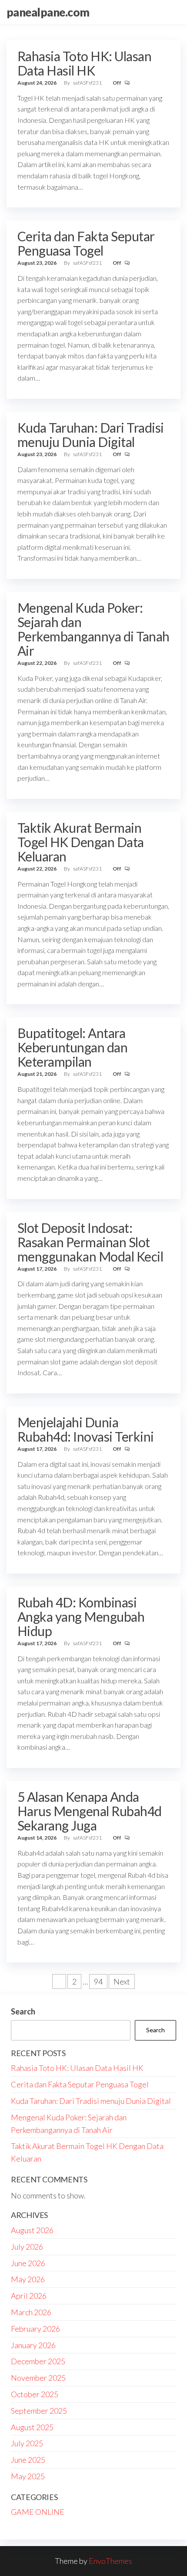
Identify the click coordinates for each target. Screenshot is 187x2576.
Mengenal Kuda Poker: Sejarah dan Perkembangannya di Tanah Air (93, 629)
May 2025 (28, 2476)
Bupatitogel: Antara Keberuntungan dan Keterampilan (72, 1047)
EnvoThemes (110, 2561)
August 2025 (32, 2427)
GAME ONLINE (38, 2512)
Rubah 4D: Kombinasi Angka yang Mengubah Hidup (81, 1617)
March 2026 (31, 2312)
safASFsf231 (88, 83)
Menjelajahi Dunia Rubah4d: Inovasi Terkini (86, 1429)
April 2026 (29, 2296)
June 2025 (28, 2460)
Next (122, 1981)
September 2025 (39, 2411)
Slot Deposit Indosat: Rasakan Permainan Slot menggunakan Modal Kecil (90, 1242)
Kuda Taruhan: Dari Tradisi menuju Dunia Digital (90, 435)
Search (23, 2011)
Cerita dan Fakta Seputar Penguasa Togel (86, 243)
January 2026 (33, 2345)
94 (98, 1981)
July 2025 (27, 2443)
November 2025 (38, 2378)
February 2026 (35, 2329)
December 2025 (38, 2361)
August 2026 (32, 2230)
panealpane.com (48, 12)
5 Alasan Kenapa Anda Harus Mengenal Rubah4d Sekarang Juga (90, 1811)
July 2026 (27, 2247)
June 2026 (28, 2263)
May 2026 (28, 2279)
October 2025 (35, 2394)
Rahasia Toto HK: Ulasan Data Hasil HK (84, 63)
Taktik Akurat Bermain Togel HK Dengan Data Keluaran (81, 842)
